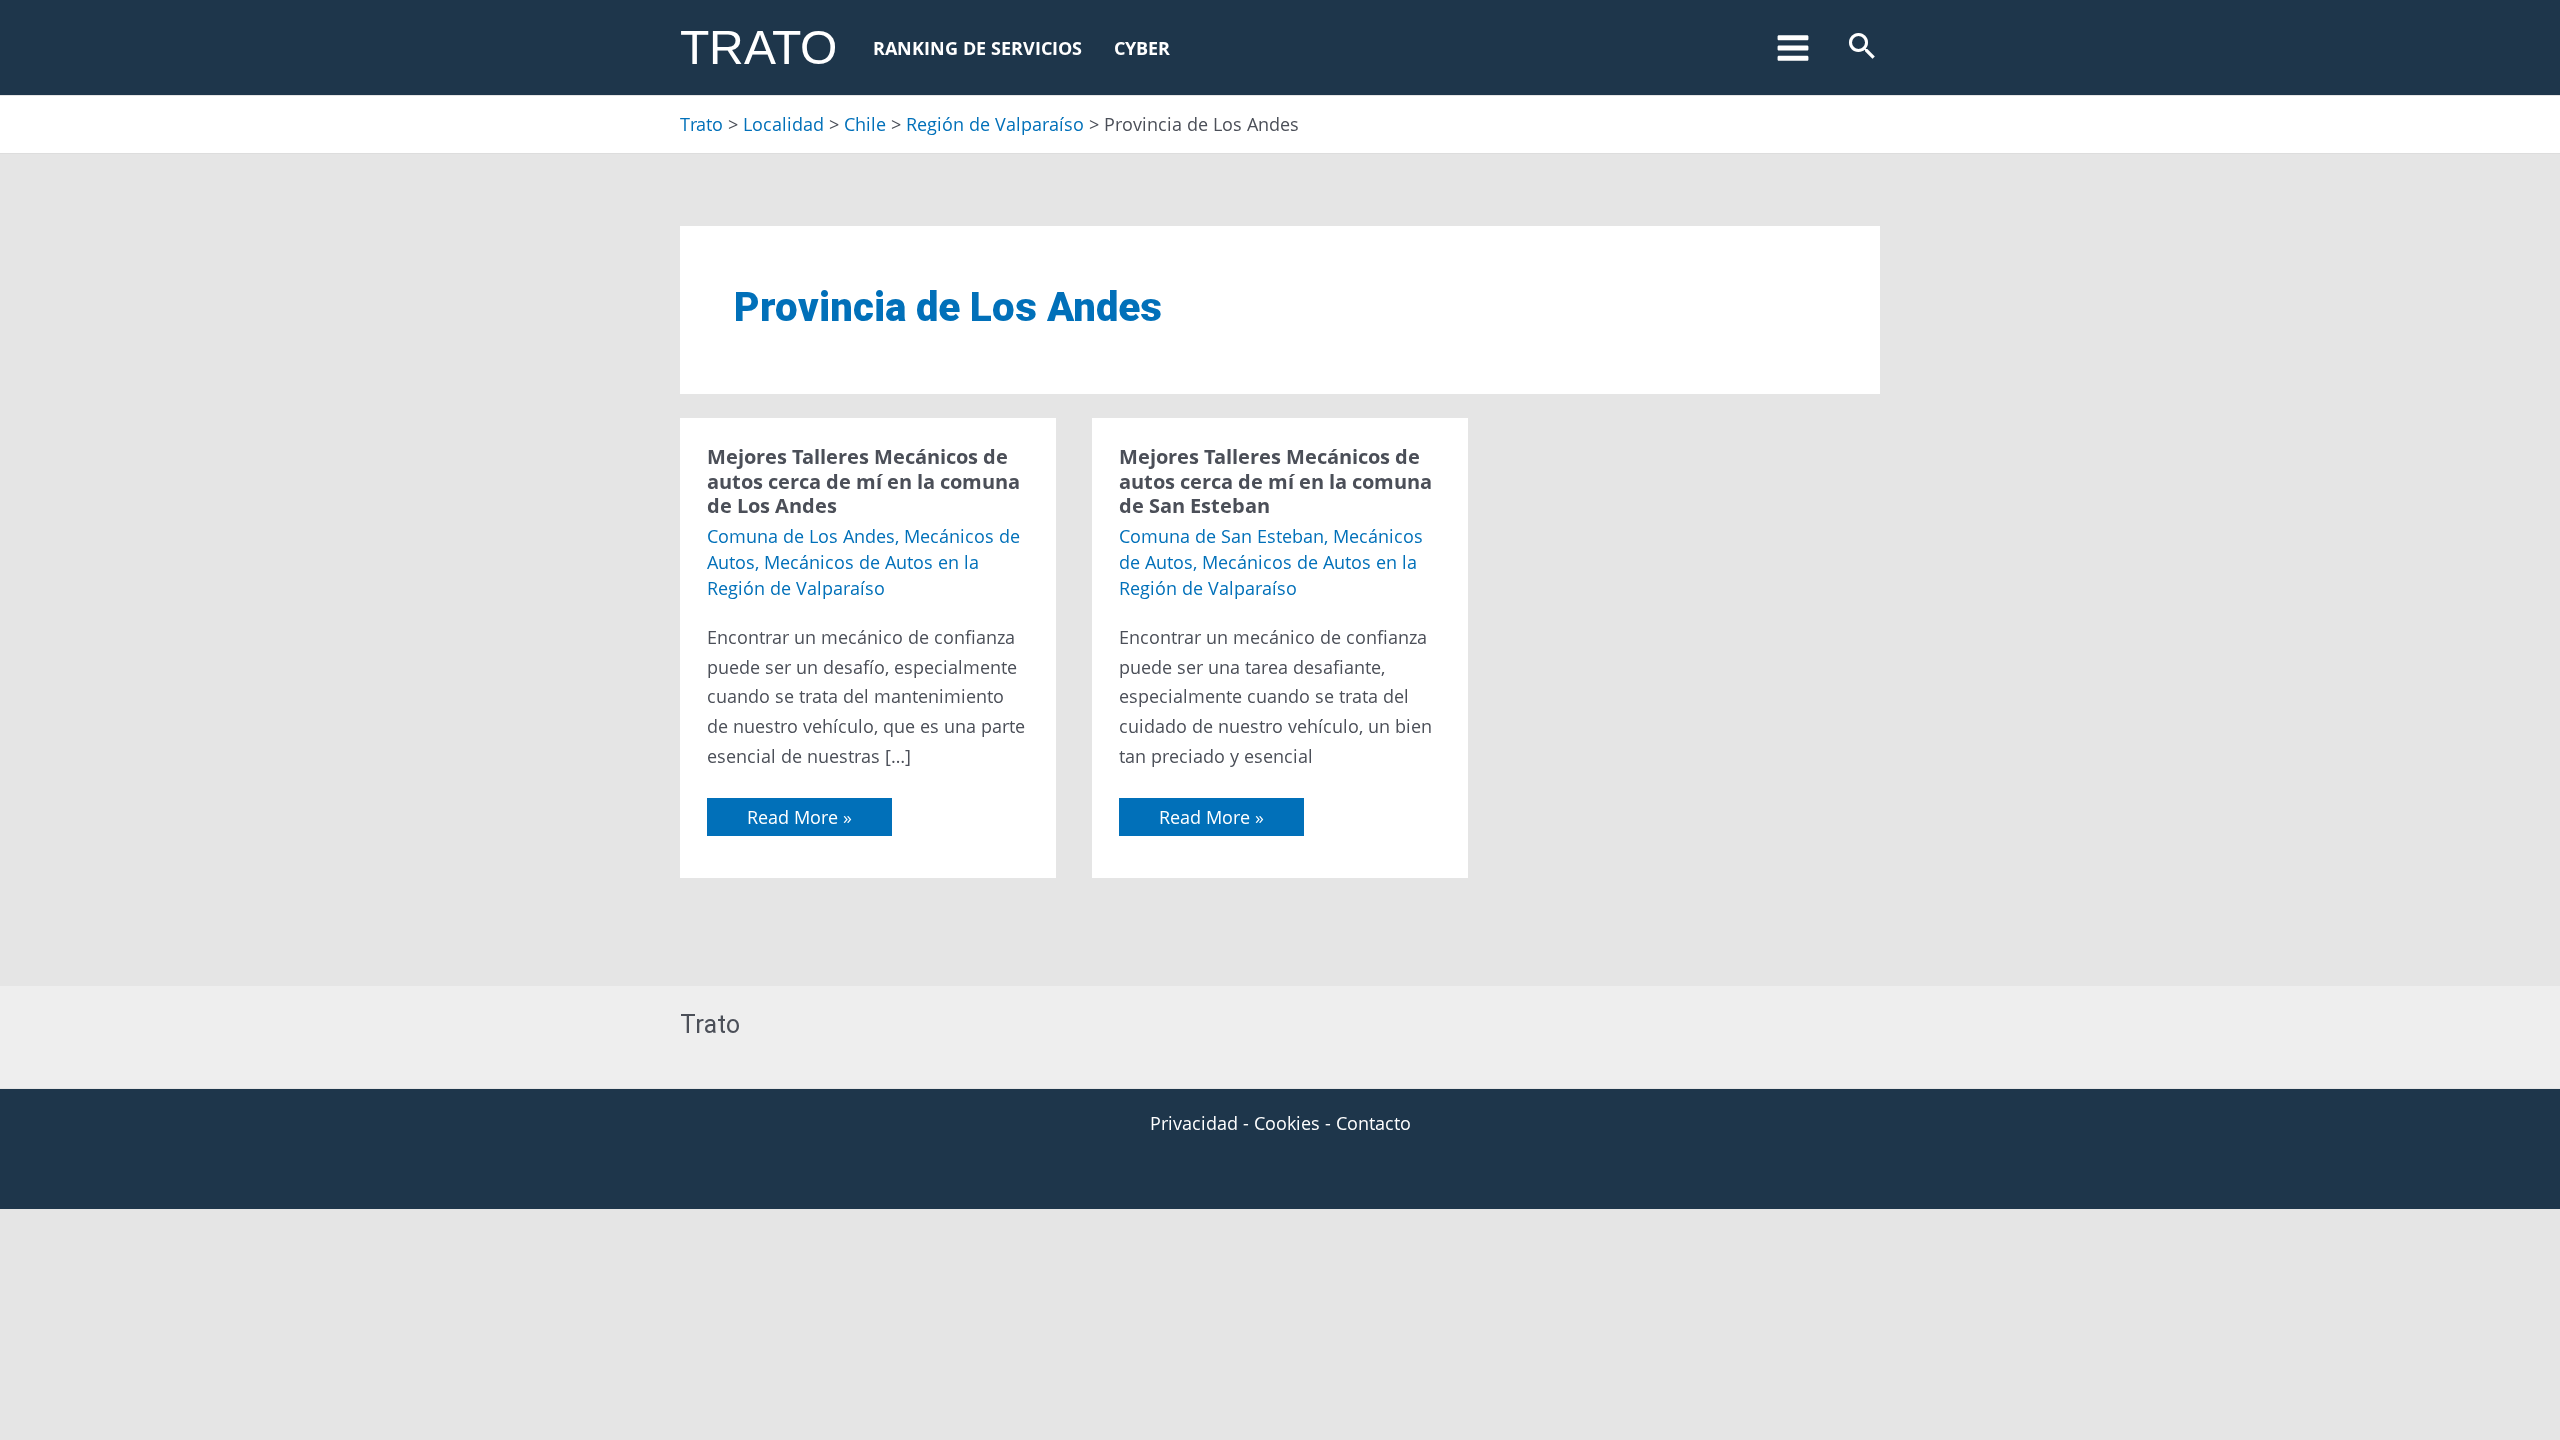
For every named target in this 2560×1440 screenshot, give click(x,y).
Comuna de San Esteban (1221, 536)
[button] (1862, 47)
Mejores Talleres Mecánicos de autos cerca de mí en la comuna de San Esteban (1275, 481)
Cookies (1287, 1123)
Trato (758, 47)
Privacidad (1194, 1123)
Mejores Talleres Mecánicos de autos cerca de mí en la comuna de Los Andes (863, 481)
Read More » (799, 813)
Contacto (1373, 1123)
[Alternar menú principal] (1792, 47)
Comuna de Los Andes (801, 536)
